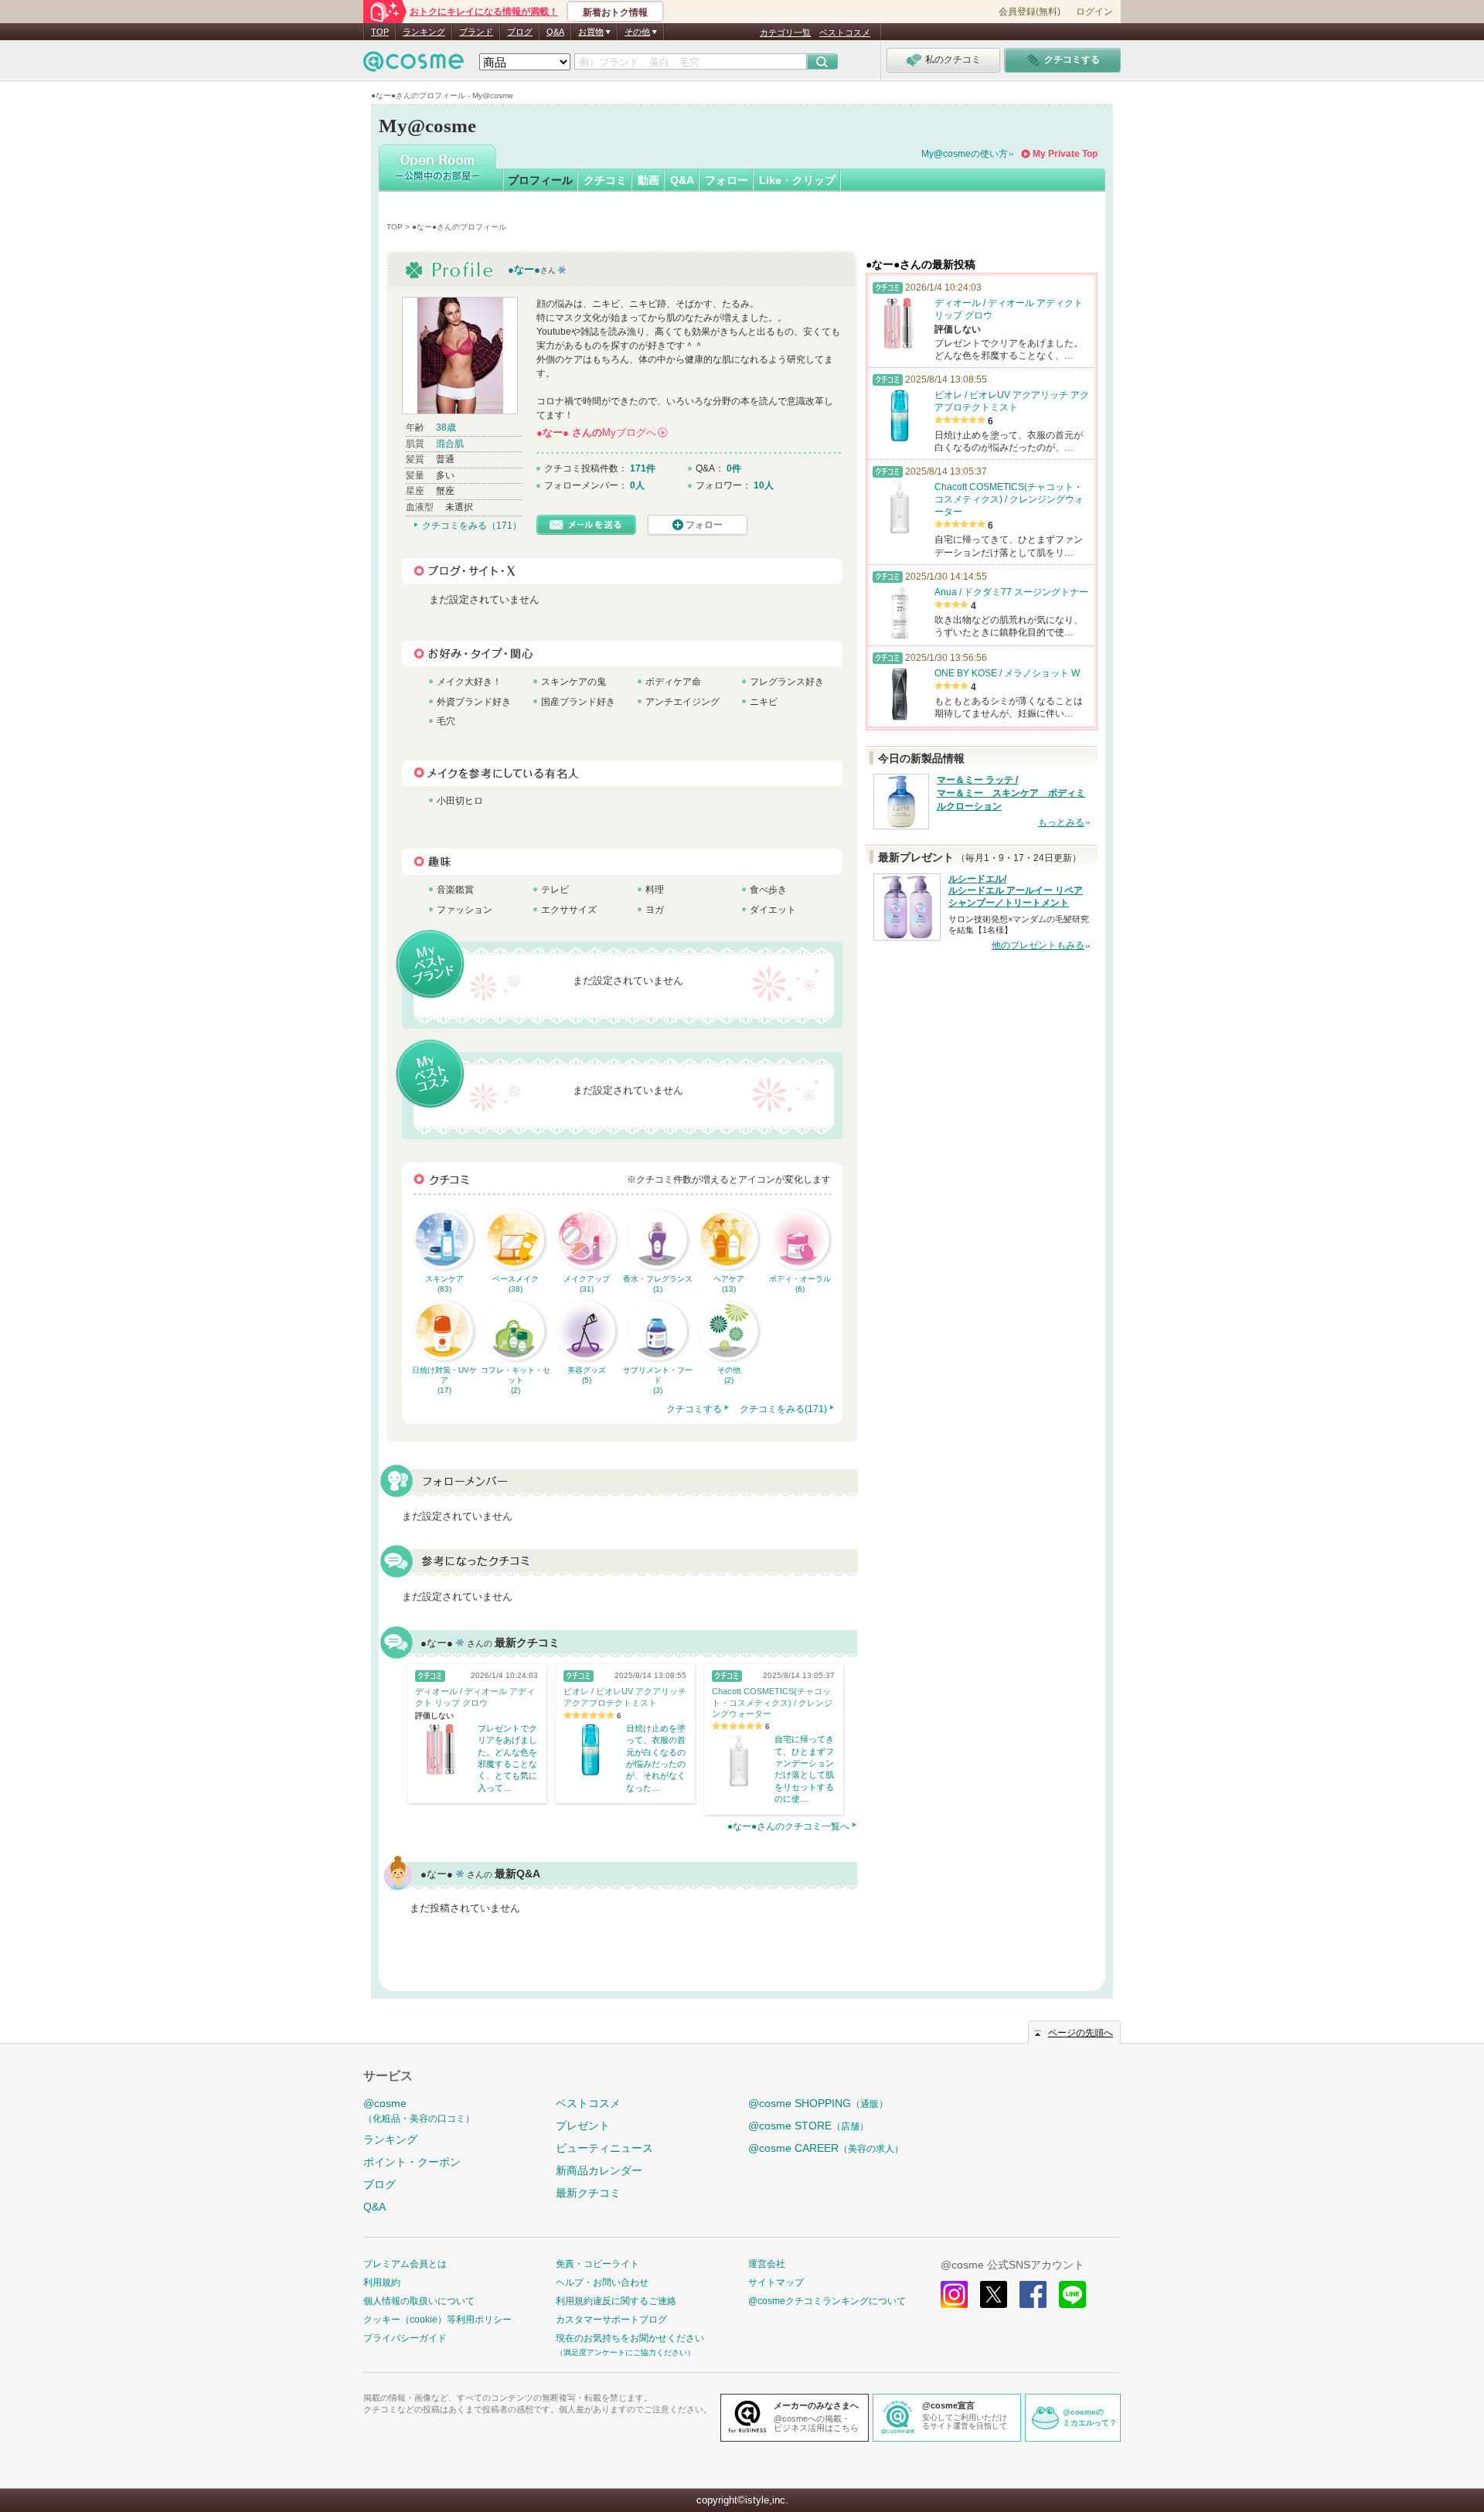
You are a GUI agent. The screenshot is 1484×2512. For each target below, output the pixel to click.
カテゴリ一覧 (785, 32)
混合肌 (450, 444)
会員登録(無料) (1030, 12)
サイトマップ (776, 2282)
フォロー (727, 180)
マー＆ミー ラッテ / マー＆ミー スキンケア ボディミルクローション (1011, 793)
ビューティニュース (604, 2148)
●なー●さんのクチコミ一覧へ (788, 1826)
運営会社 (767, 2264)
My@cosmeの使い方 (965, 154)
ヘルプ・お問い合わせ (602, 2282)
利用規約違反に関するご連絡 (616, 2301)
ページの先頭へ (1081, 2033)
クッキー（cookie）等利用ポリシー (437, 2320)
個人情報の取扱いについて (419, 2301)
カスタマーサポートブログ (611, 2320)
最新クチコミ (588, 2193)
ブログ (520, 32)
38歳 (446, 427)
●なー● (524, 269)
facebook (1033, 2294)
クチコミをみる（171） (472, 526)
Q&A (555, 32)
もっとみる (1061, 822)
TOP (380, 32)
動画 (648, 180)
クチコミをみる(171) (783, 1409)
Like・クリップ (797, 180)
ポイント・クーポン (412, 2162)
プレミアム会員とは (405, 2264)
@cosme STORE (808, 2126)
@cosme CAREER (826, 2148)
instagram (954, 2294)
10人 (764, 485)
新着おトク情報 (615, 12)
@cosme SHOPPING (818, 2103)
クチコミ (605, 180)
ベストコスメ (845, 32)
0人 (637, 485)
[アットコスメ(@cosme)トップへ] (414, 65)
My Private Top (1065, 154)
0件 (734, 468)
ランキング (424, 32)
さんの (601, 432)
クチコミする (694, 1409)
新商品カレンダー (599, 2170)
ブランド (476, 32)
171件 (643, 468)
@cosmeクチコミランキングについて (827, 2301)
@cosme (419, 2110)
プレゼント (583, 2126)
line (1072, 2294)
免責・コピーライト (597, 2264)
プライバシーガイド (405, 2338)
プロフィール (540, 180)
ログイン (1094, 12)
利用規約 (382, 2282)
